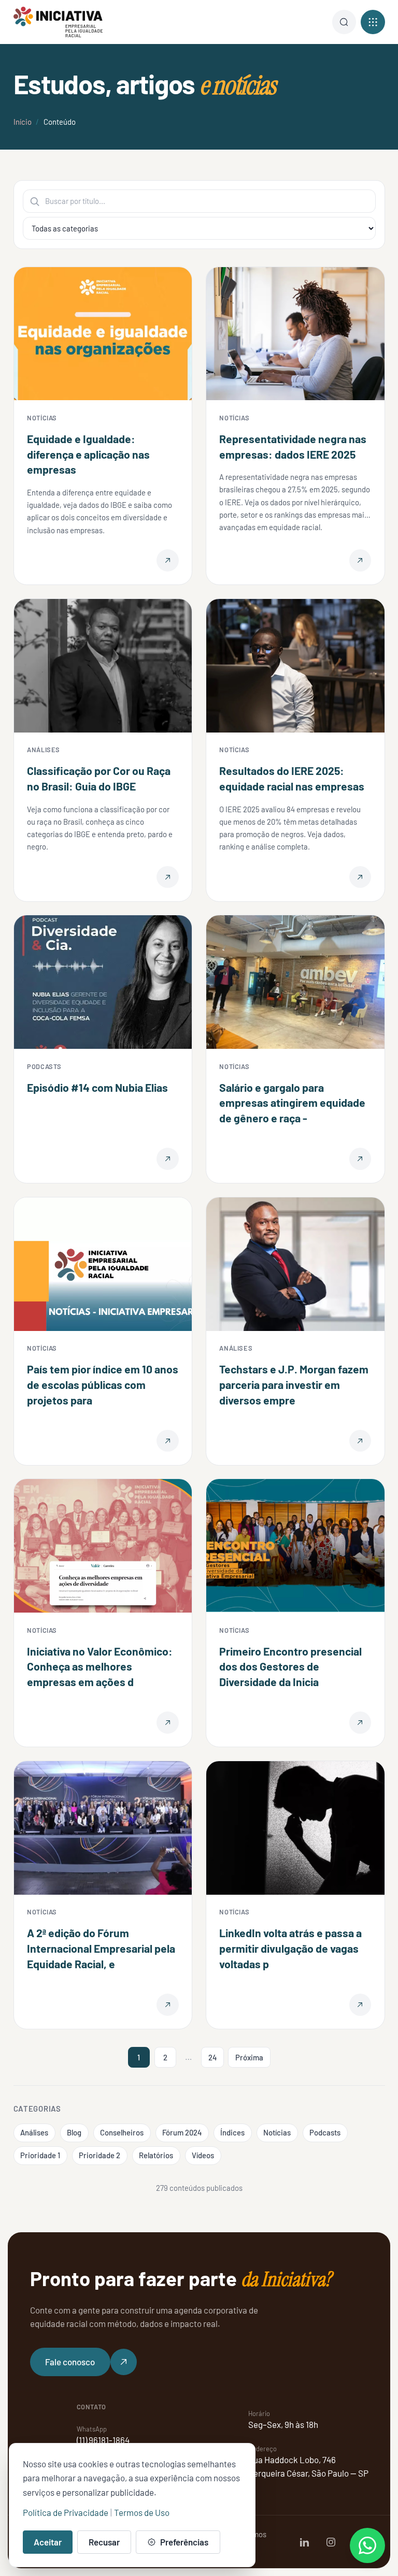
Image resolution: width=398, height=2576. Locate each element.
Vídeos (203, 2155)
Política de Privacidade (66, 2512)
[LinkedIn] (304, 2542)
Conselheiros (122, 2132)
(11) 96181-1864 (103, 2440)
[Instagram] (331, 2542)
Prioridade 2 (99, 2155)
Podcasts (325, 2132)
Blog (74, 2132)
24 (212, 2057)
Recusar (104, 2542)
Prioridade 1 (40, 2155)
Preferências (184, 2542)
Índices (232, 2132)
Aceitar (48, 2542)
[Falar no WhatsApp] (367, 2545)
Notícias (277, 2132)
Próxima (249, 2057)
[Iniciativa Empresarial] (58, 22)
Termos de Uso (142, 2512)
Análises (34, 2132)
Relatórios (156, 2155)
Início (23, 122)
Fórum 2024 (182, 2132)
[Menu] (344, 22)
